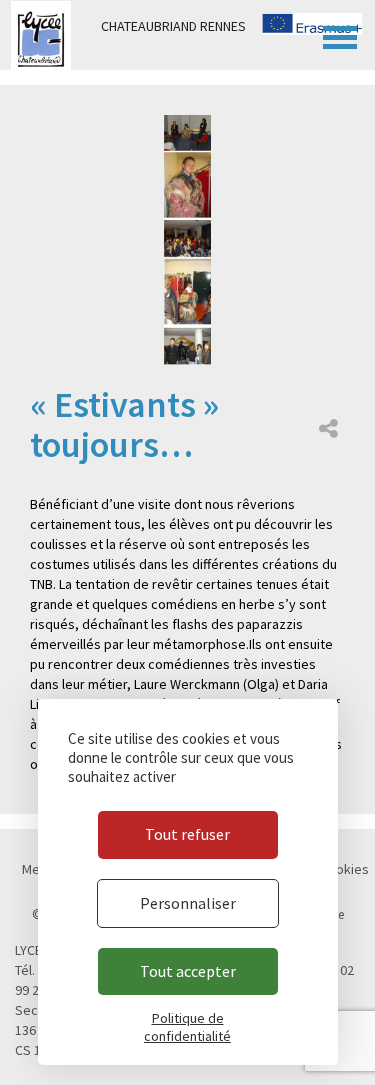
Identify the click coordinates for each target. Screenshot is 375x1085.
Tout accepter (188, 971)
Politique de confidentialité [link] (187, 1027)
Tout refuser (187, 834)
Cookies (344, 869)
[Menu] (340, 35)
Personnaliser (188, 903)
